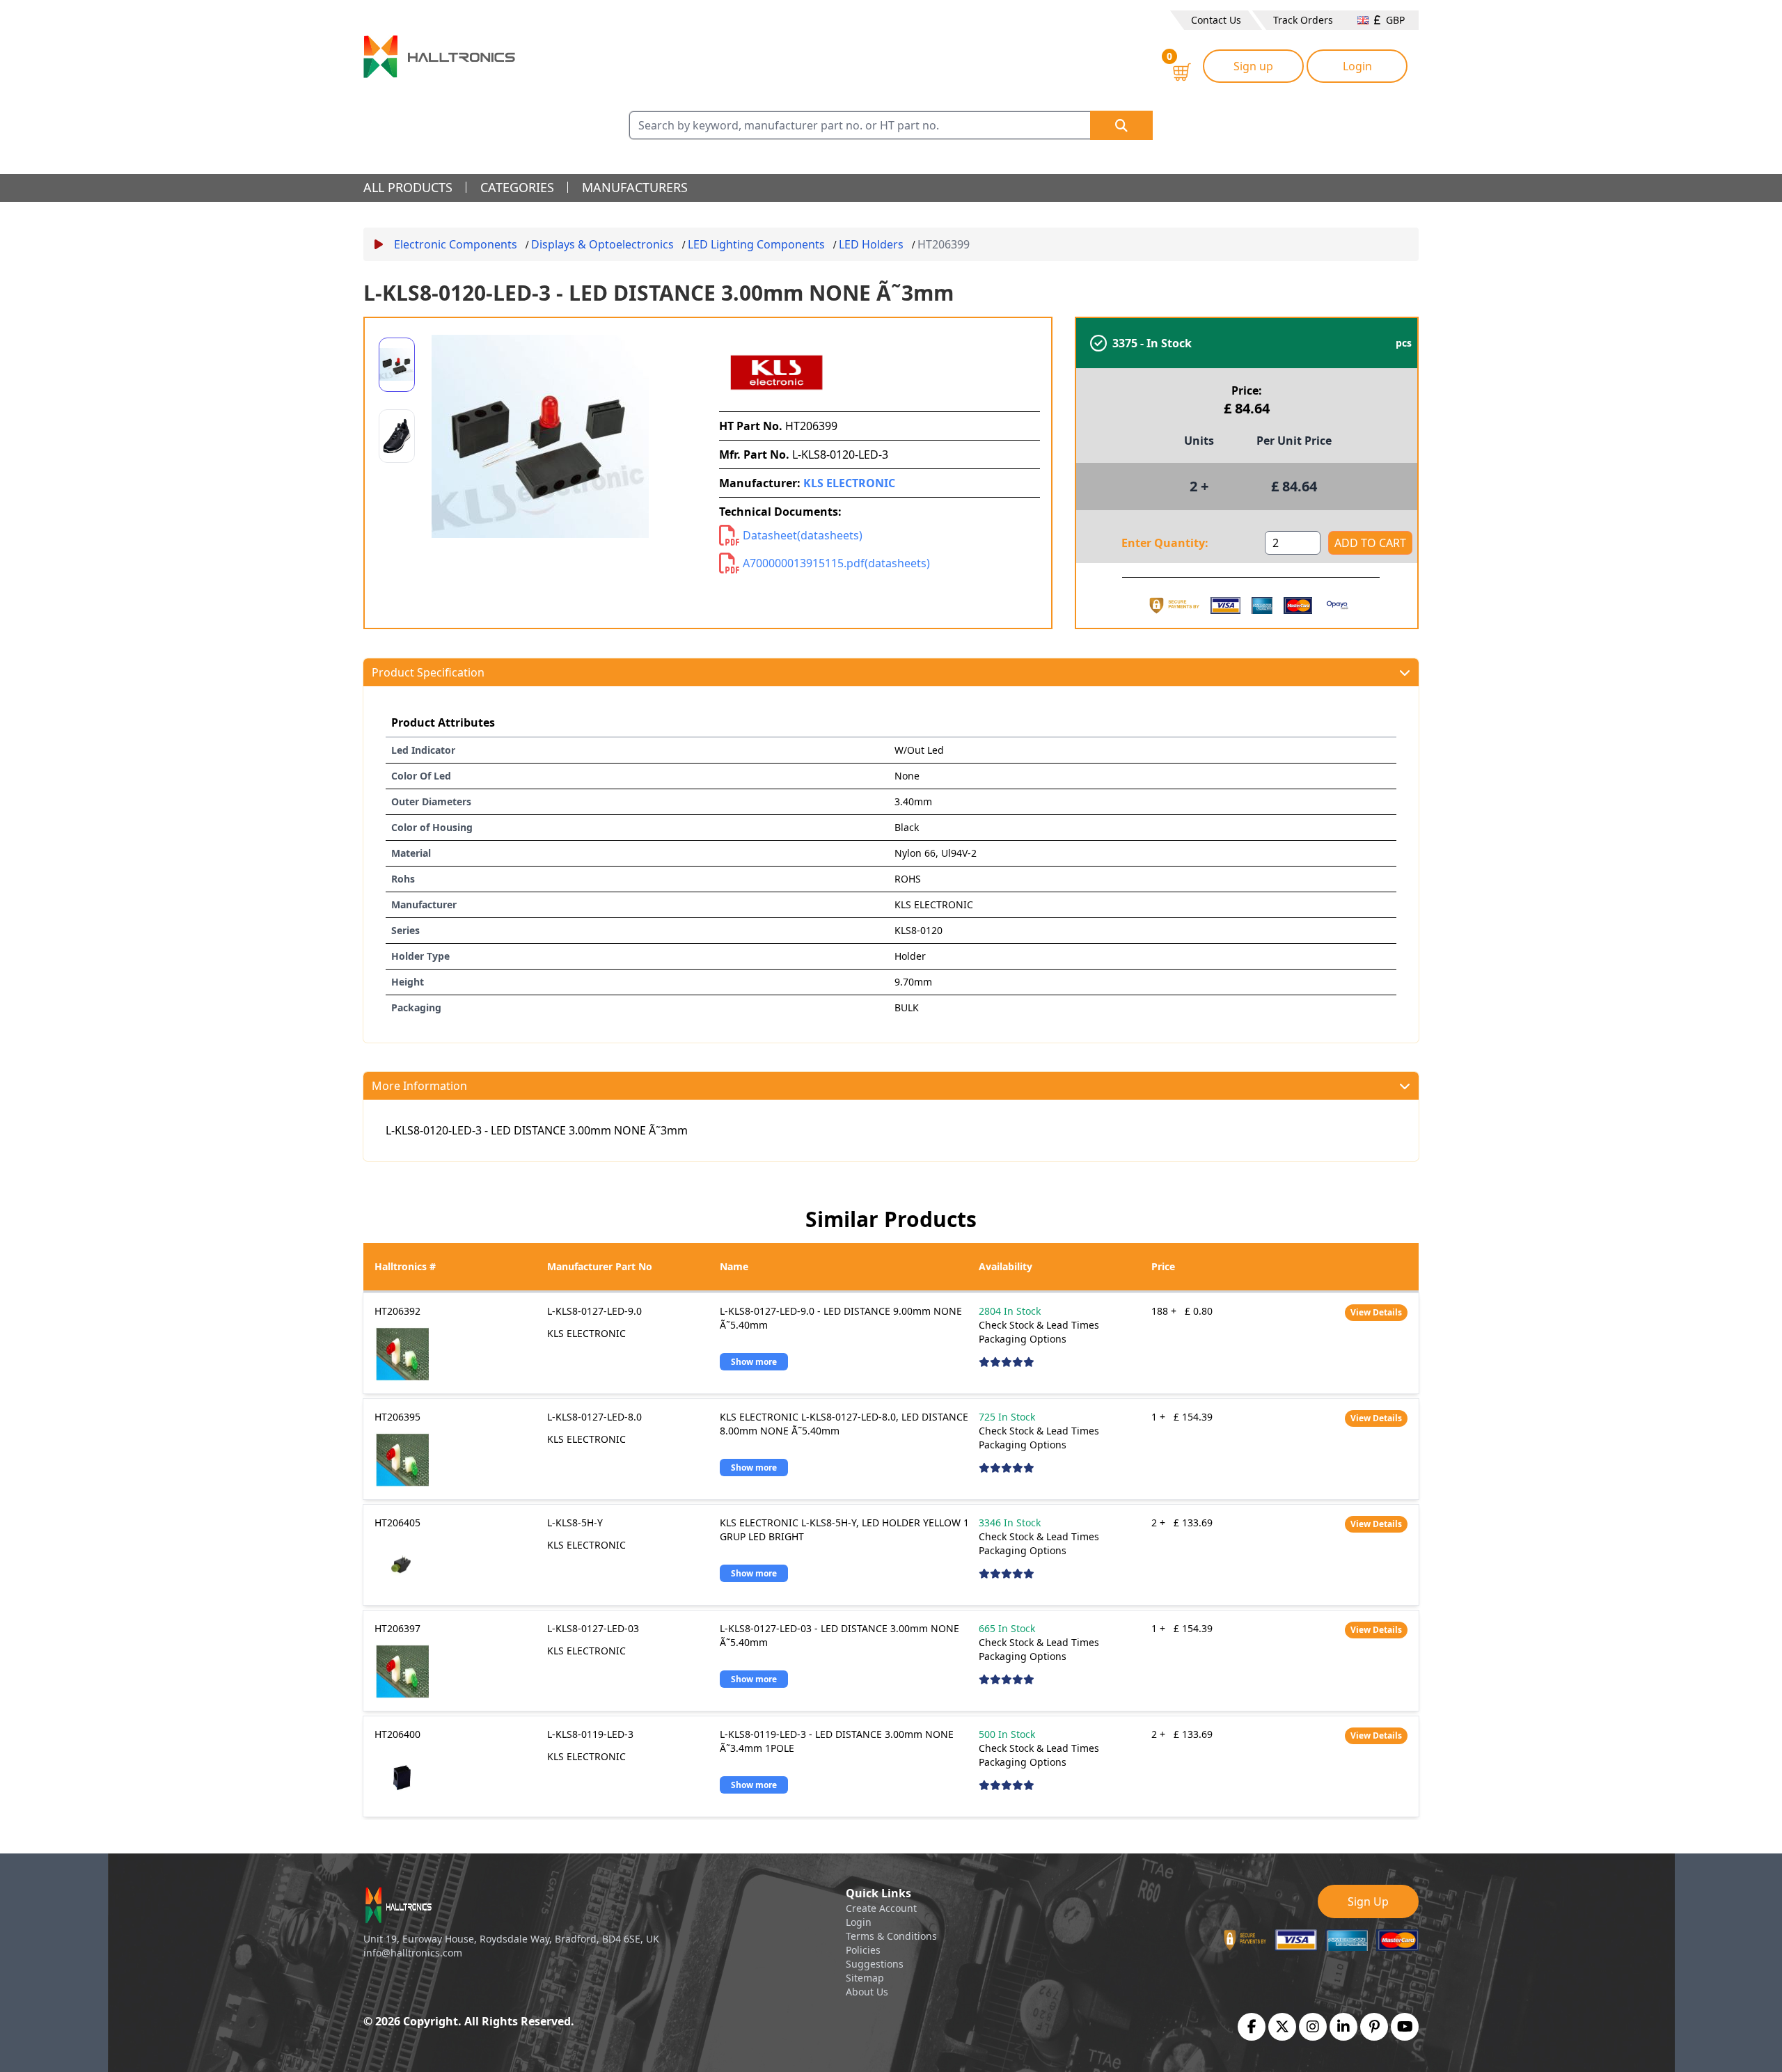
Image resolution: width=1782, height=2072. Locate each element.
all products (408, 187)
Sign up (1253, 66)
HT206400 (397, 1734)
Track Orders (1303, 20)
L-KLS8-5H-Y (575, 1523)
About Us (867, 1992)
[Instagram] (1313, 2027)
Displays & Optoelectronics (602, 244)
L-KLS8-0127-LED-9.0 (594, 1311)
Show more (754, 1362)
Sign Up (1368, 1901)
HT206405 (397, 1523)
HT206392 (397, 1311)
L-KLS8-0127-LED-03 (593, 1628)
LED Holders (871, 244)
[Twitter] (1282, 2027)
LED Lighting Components (756, 244)
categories (517, 187)
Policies (863, 1950)
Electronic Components (456, 244)
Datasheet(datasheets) (803, 535)
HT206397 (397, 1628)
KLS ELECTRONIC (849, 483)
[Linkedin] (1343, 2027)
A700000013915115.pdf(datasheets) (836, 563)
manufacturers (635, 187)
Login (1357, 66)
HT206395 (397, 1417)
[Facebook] (1252, 2027)
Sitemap (865, 1978)
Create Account (881, 1908)
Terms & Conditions (891, 1936)
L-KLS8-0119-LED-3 (590, 1734)
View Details (1376, 1312)
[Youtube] (1405, 2027)
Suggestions (875, 1964)
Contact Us (1216, 20)
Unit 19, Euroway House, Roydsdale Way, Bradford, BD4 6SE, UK (511, 1939)
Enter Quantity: (1165, 543)
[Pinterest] (1374, 2027)
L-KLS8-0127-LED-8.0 (594, 1417)
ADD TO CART (1370, 543)
